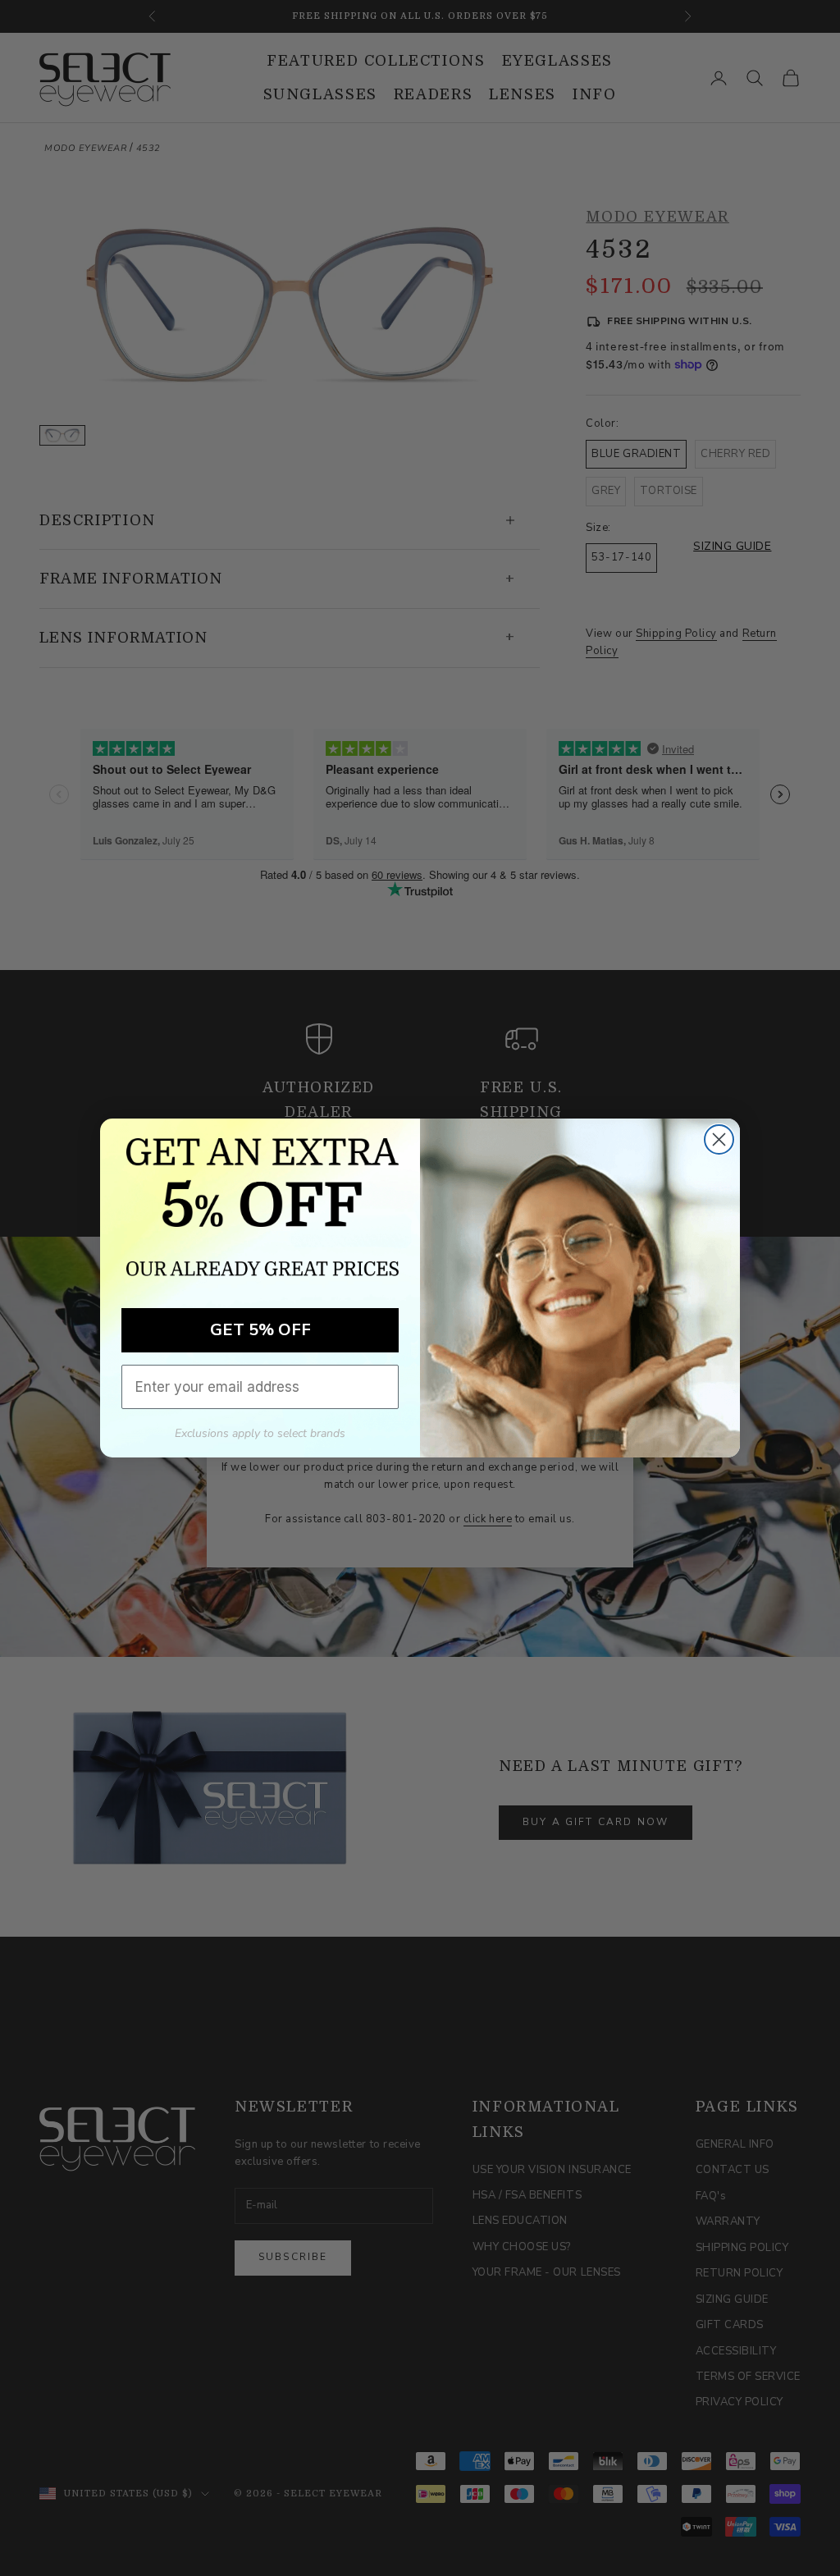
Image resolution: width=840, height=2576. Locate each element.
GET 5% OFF (260, 1330)
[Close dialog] (719, 1139)
